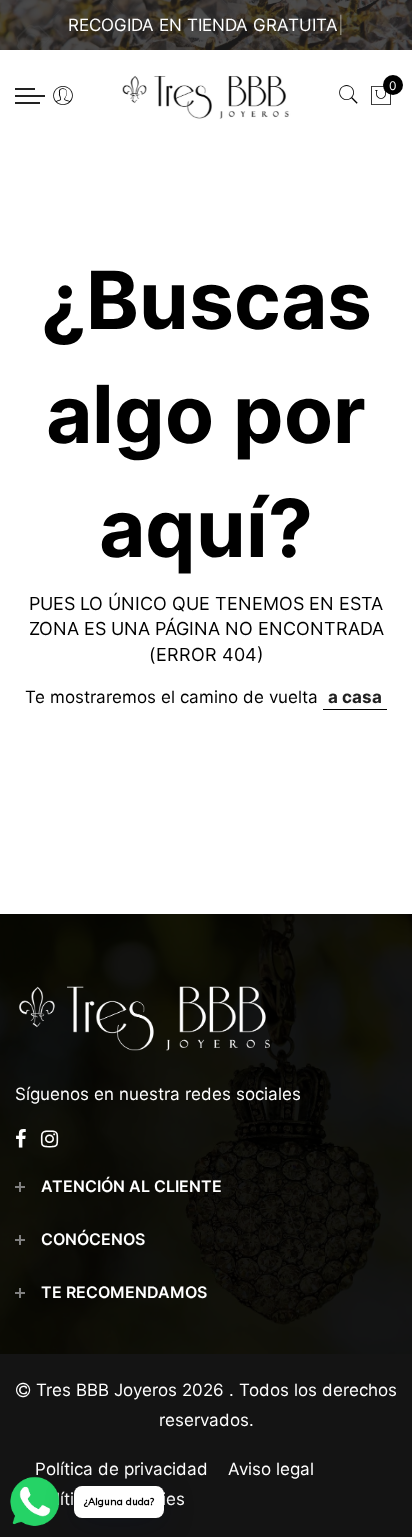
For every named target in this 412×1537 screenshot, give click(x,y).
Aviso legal (271, 1469)
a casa (355, 697)
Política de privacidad (121, 1469)
